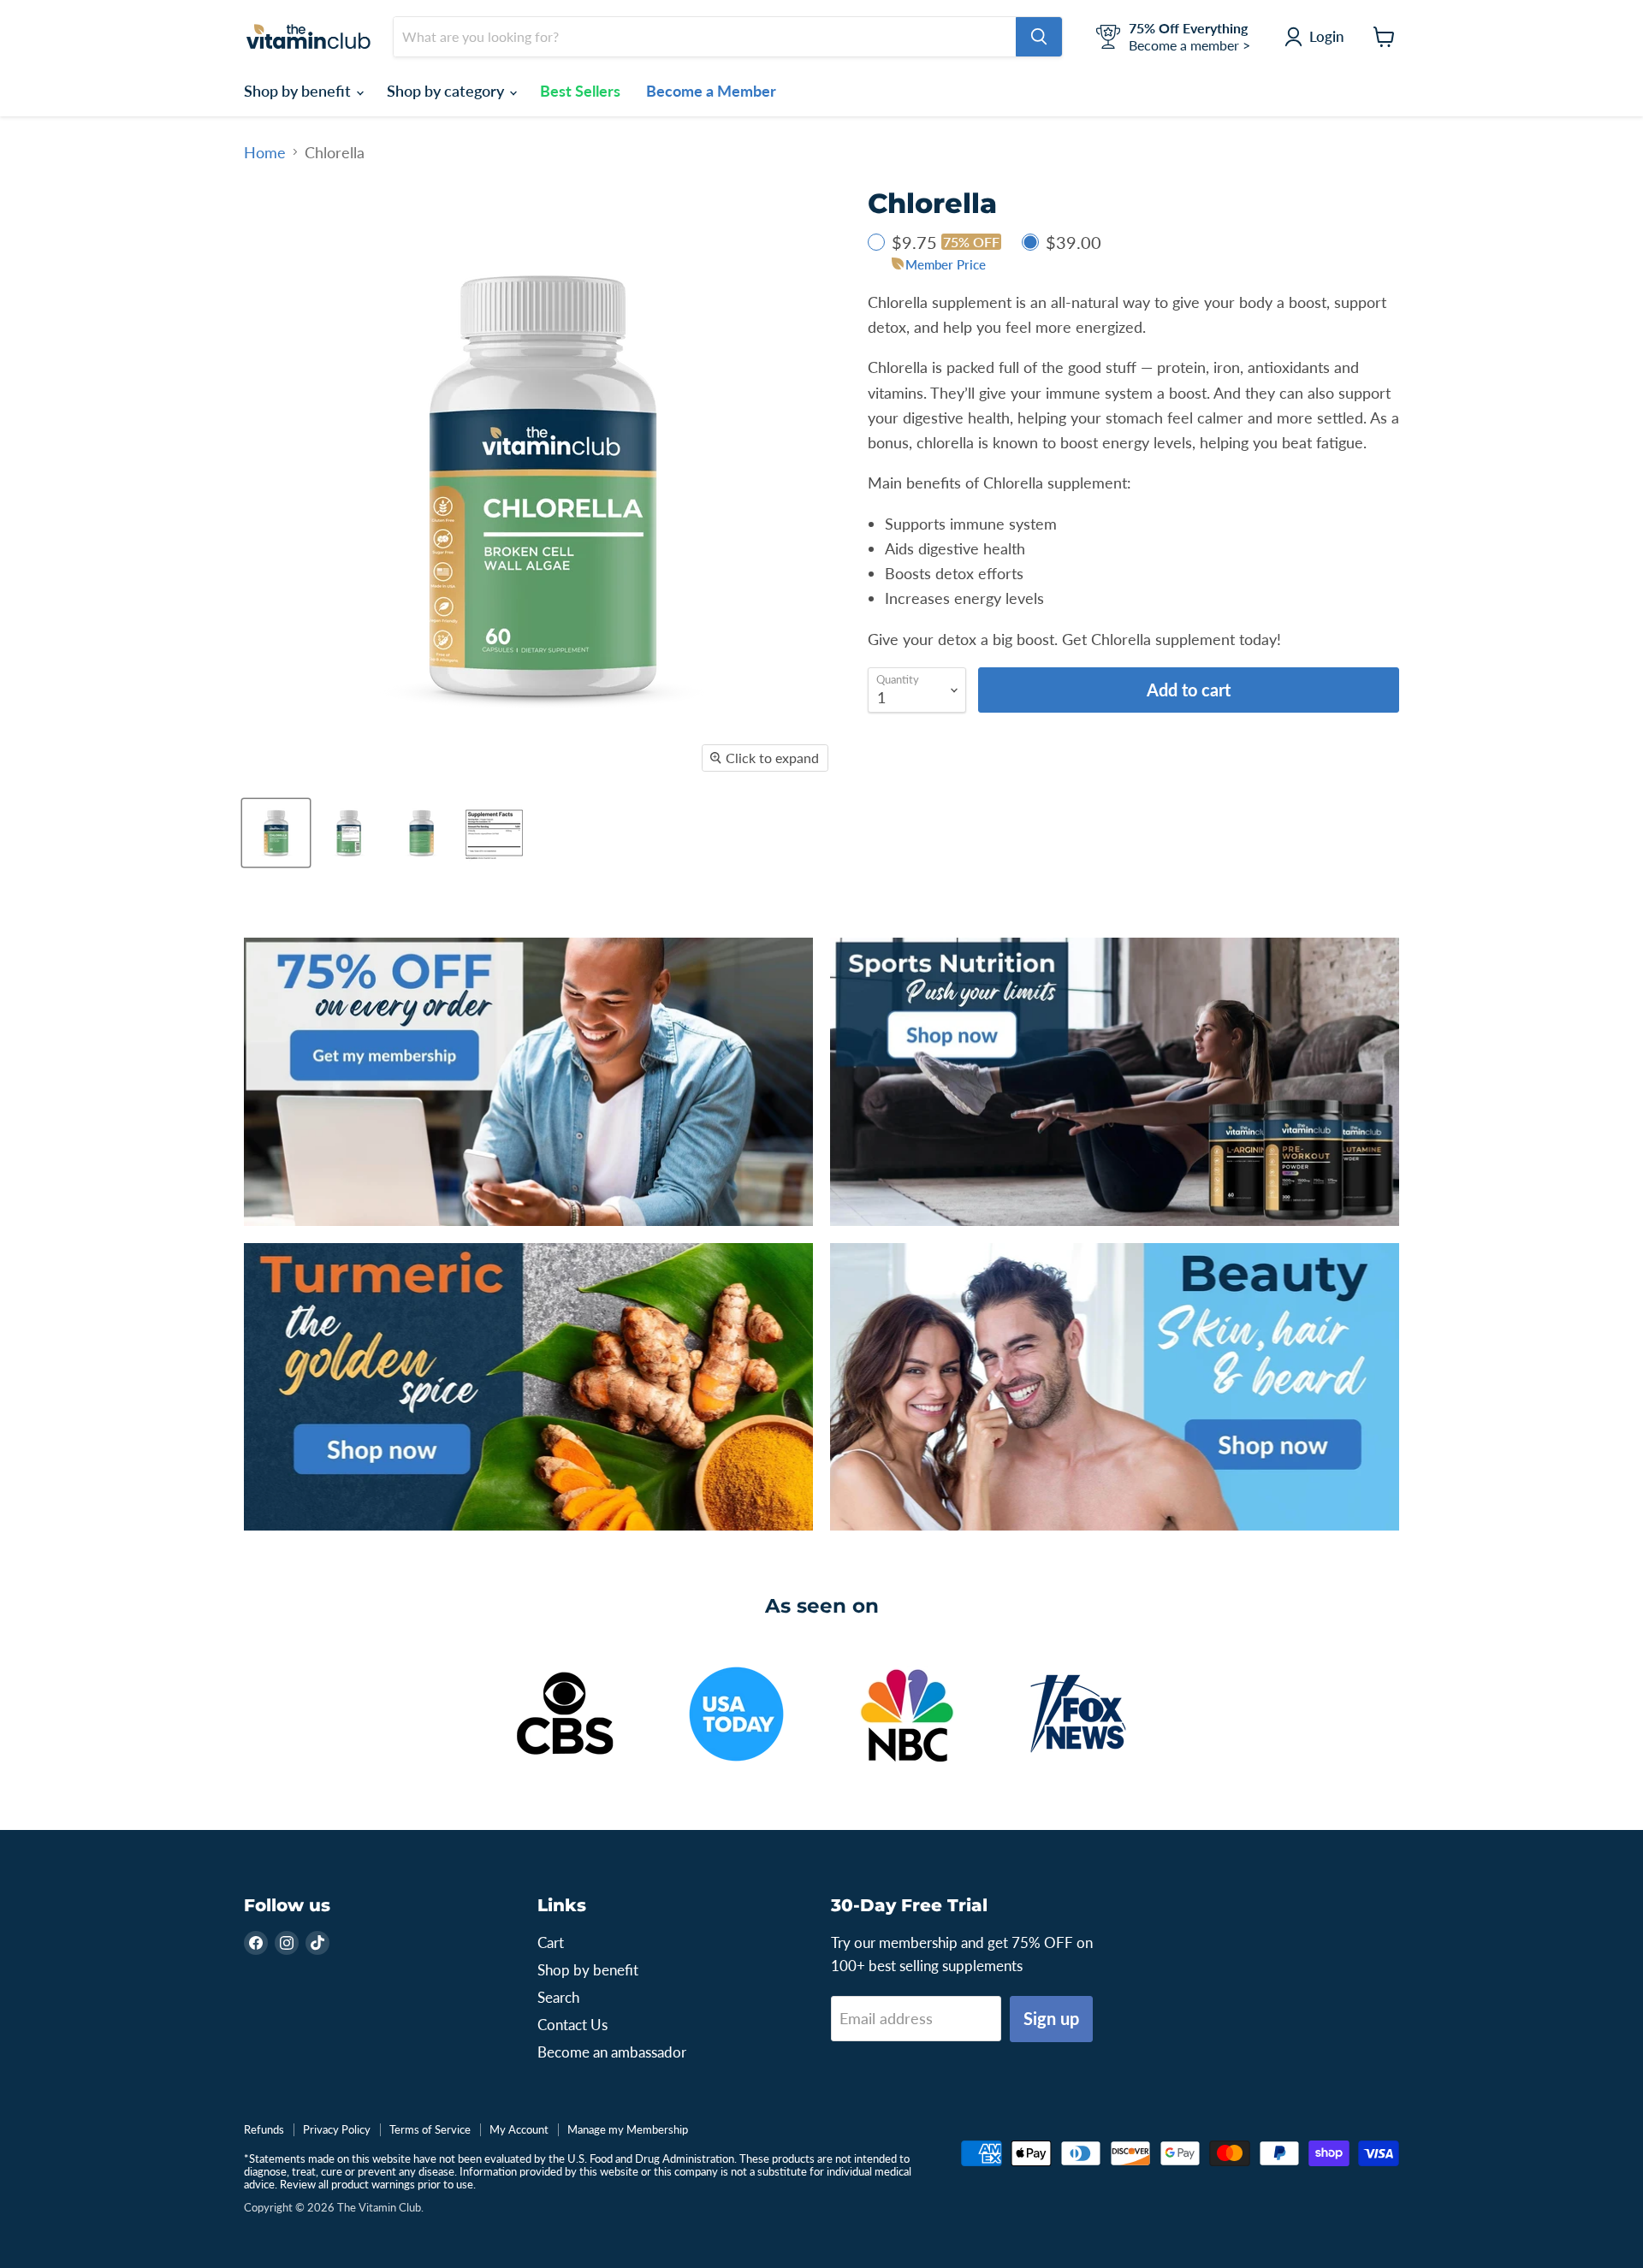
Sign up (1051, 2018)
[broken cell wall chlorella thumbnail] (276, 833)
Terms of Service (430, 2129)
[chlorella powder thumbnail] (494, 833)
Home (265, 153)
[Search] (1039, 37)
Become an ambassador (612, 2052)
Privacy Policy (337, 2129)
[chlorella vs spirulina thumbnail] (421, 833)
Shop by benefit (299, 91)
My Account (519, 2129)
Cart (551, 1942)
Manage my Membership (628, 2129)
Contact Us (572, 2025)
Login (1327, 36)
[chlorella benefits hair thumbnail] (349, 833)
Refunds (264, 2129)
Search (558, 1997)
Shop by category (447, 91)
